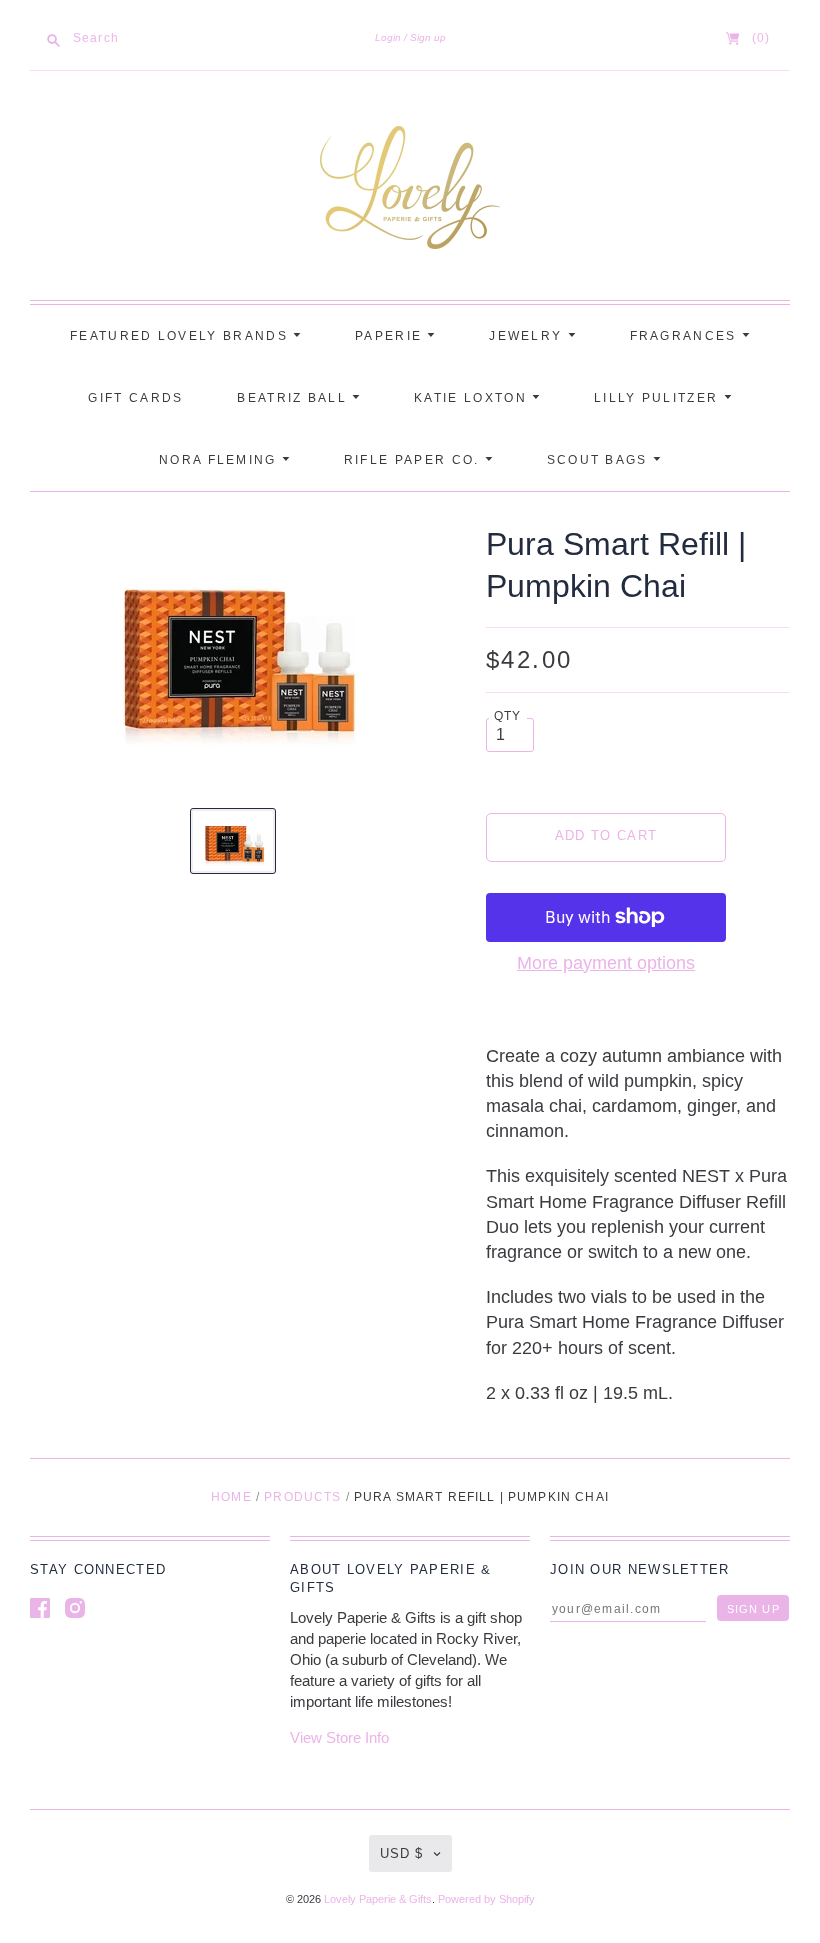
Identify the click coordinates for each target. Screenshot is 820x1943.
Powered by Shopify (486, 1899)
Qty (508, 715)
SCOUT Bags (600, 460)
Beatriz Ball (294, 398)
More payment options (606, 963)
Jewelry (528, 336)
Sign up (428, 37)
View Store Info (339, 1737)
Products (302, 1497)
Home (231, 1497)
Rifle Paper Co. (414, 460)
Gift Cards (135, 398)
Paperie (391, 336)
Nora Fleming (220, 460)
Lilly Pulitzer (659, 398)
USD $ (401, 1853)
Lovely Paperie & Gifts (378, 1899)
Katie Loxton (473, 398)
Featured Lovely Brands (181, 336)
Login (388, 37)
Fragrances (686, 336)
